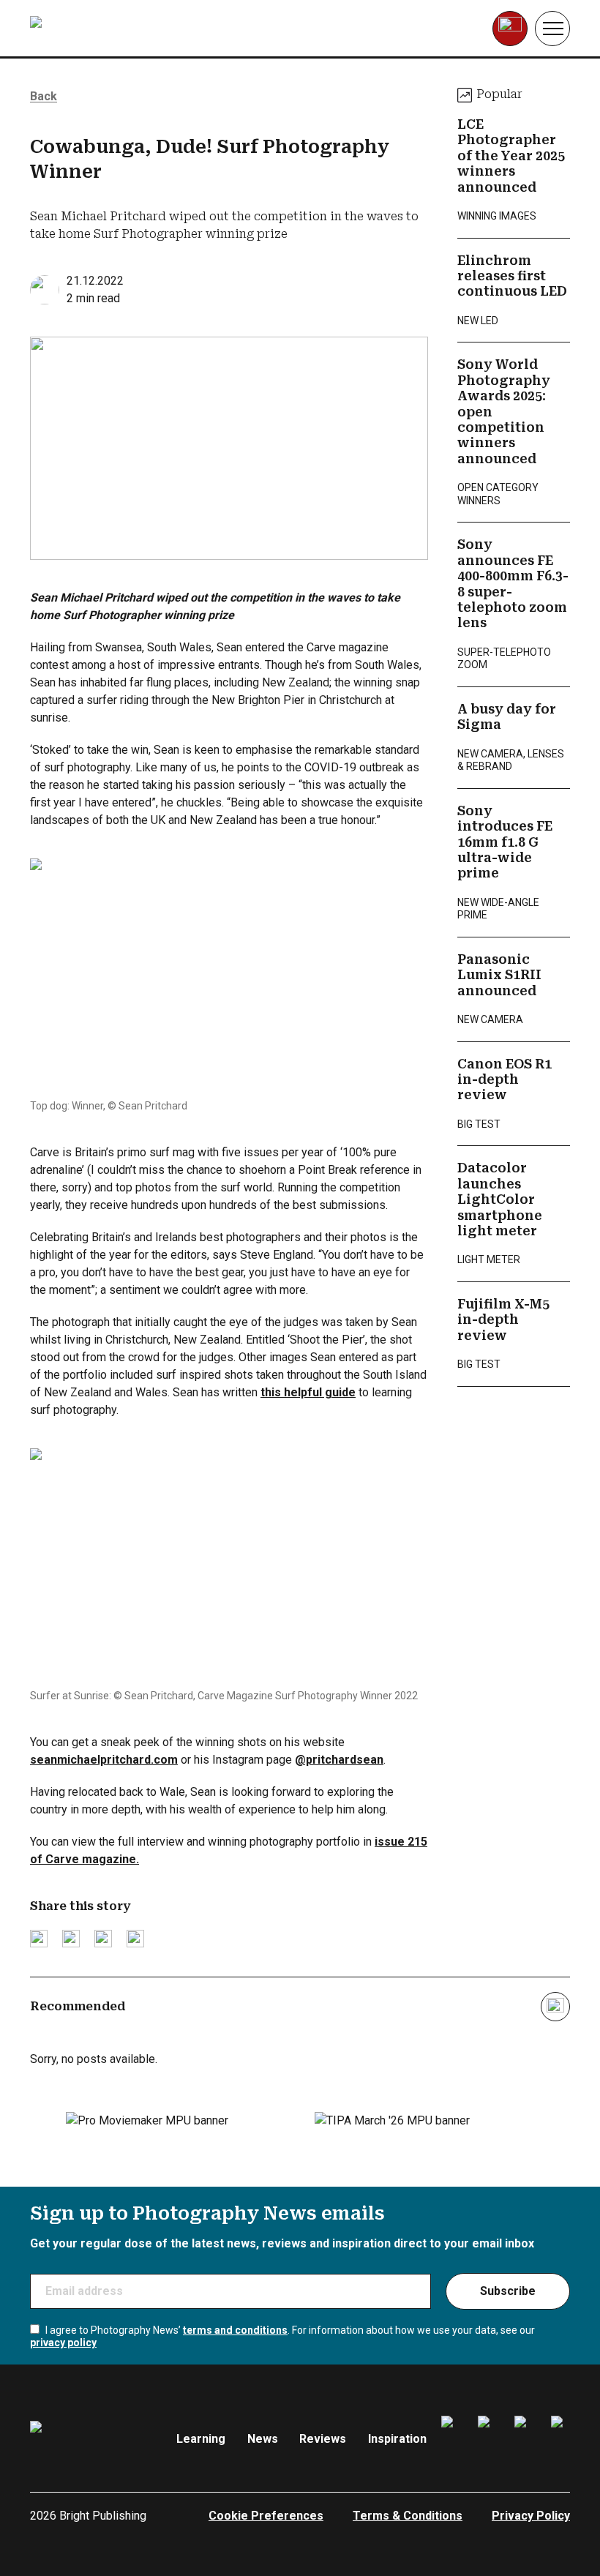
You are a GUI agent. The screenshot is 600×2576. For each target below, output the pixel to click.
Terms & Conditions (408, 2516)
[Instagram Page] (487, 2439)
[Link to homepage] (123, 29)
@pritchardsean (339, 1760)
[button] (552, 29)
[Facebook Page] (451, 2439)
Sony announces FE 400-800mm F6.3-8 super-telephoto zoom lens (513, 584)
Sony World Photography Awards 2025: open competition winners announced (504, 412)
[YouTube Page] (560, 2439)
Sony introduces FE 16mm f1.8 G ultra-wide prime (505, 842)
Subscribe (508, 2291)
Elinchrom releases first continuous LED (512, 276)
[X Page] (524, 2439)
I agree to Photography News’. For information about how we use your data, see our (282, 2337)
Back (44, 96)
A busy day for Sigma (507, 717)
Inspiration (397, 2439)
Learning (201, 2439)
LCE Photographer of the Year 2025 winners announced (511, 156)
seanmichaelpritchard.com (104, 1760)
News (263, 2439)
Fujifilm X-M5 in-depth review (503, 1320)
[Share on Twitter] (39, 1939)
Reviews (323, 2439)
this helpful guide (308, 1392)
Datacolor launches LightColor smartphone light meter (500, 1199)
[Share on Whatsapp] (135, 1939)
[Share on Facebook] (71, 1939)
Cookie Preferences (266, 2516)
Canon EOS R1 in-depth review (505, 1080)
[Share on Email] (103, 1939)
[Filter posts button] (555, 2007)
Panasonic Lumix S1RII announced (499, 975)
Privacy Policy (531, 2516)
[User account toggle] (510, 29)
